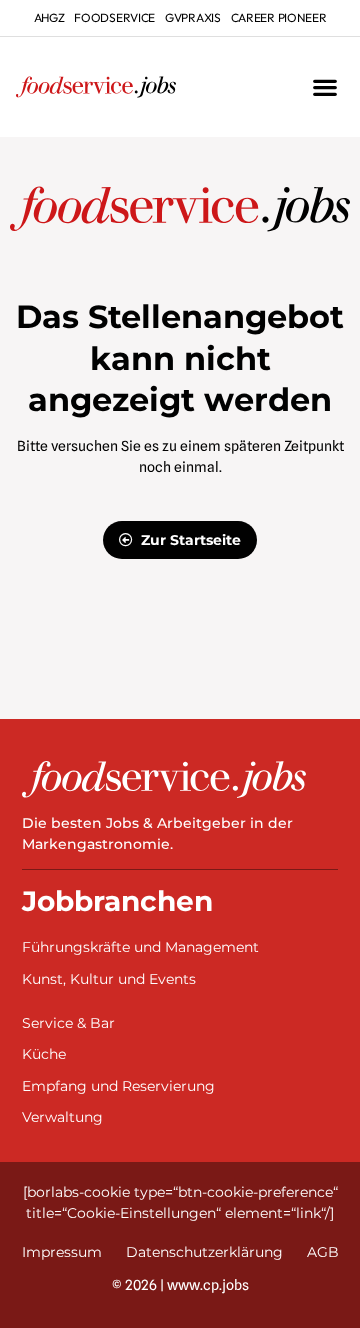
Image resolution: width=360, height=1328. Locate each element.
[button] (324, 87)
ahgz (49, 17)
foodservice (114, 17)
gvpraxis (193, 17)
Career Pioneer (279, 17)
